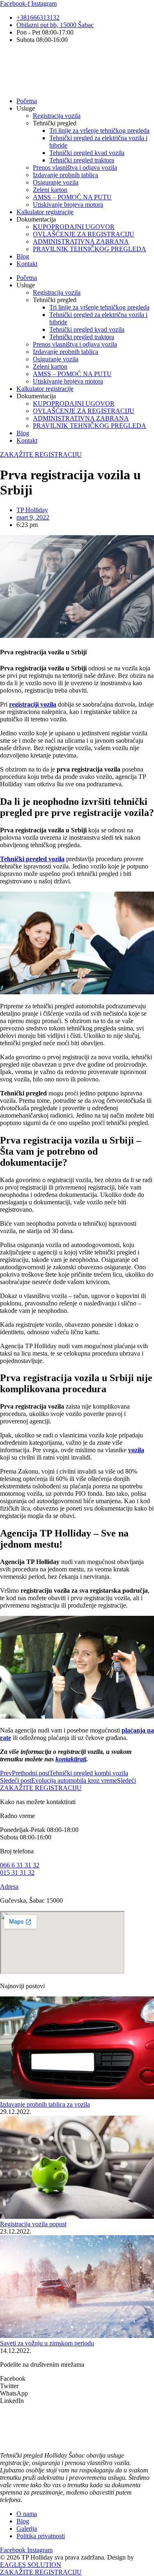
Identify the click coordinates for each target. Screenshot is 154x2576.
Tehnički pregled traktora (82, 160)
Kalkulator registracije (45, 212)
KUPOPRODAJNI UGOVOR (74, 227)
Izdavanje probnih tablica (66, 175)
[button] (77, 2379)
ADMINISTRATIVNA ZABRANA (81, 241)
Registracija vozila (57, 116)
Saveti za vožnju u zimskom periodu (47, 2343)
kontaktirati (71, 1759)
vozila (136, 1450)
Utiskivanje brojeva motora (68, 204)
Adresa (9, 1886)
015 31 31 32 (17, 1873)
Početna (27, 101)
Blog (23, 256)
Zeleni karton (50, 190)
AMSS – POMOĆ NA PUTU (72, 197)
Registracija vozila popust (33, 2224)
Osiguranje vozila (56, 182)
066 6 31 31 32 (20, 1865)
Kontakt (27, 264)
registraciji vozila (33, 704)
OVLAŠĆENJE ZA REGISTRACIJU (84, 234)
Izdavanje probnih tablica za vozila (45, 2104)
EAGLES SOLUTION (31, 2565)
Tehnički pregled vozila (32, 859)
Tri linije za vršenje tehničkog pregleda (99, 131)
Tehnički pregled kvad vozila (87, 153)
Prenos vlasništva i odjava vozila (75, 167)
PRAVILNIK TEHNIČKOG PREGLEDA (90, 249)
